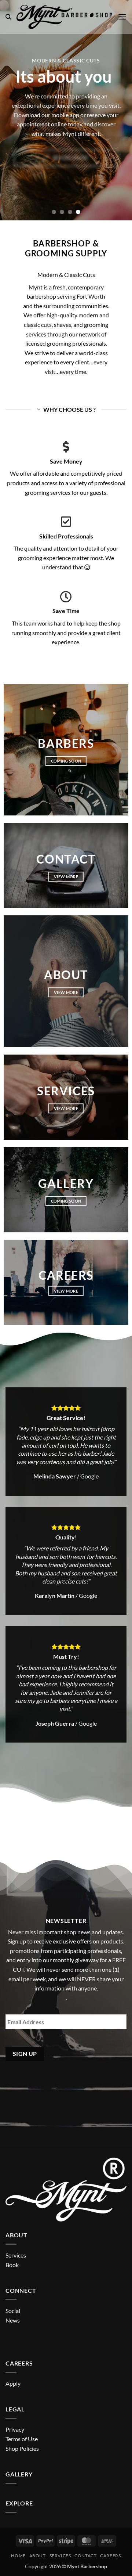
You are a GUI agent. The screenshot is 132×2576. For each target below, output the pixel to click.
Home (18, 2556)
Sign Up (25, 2054)
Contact (85, 2556)
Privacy (15, 2429)
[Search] (8, 17)
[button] (122, 17)
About (38, 2556)
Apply (13, 2383)
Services (60, 2556)
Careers (110, 2556)
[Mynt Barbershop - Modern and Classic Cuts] (64, 17)
